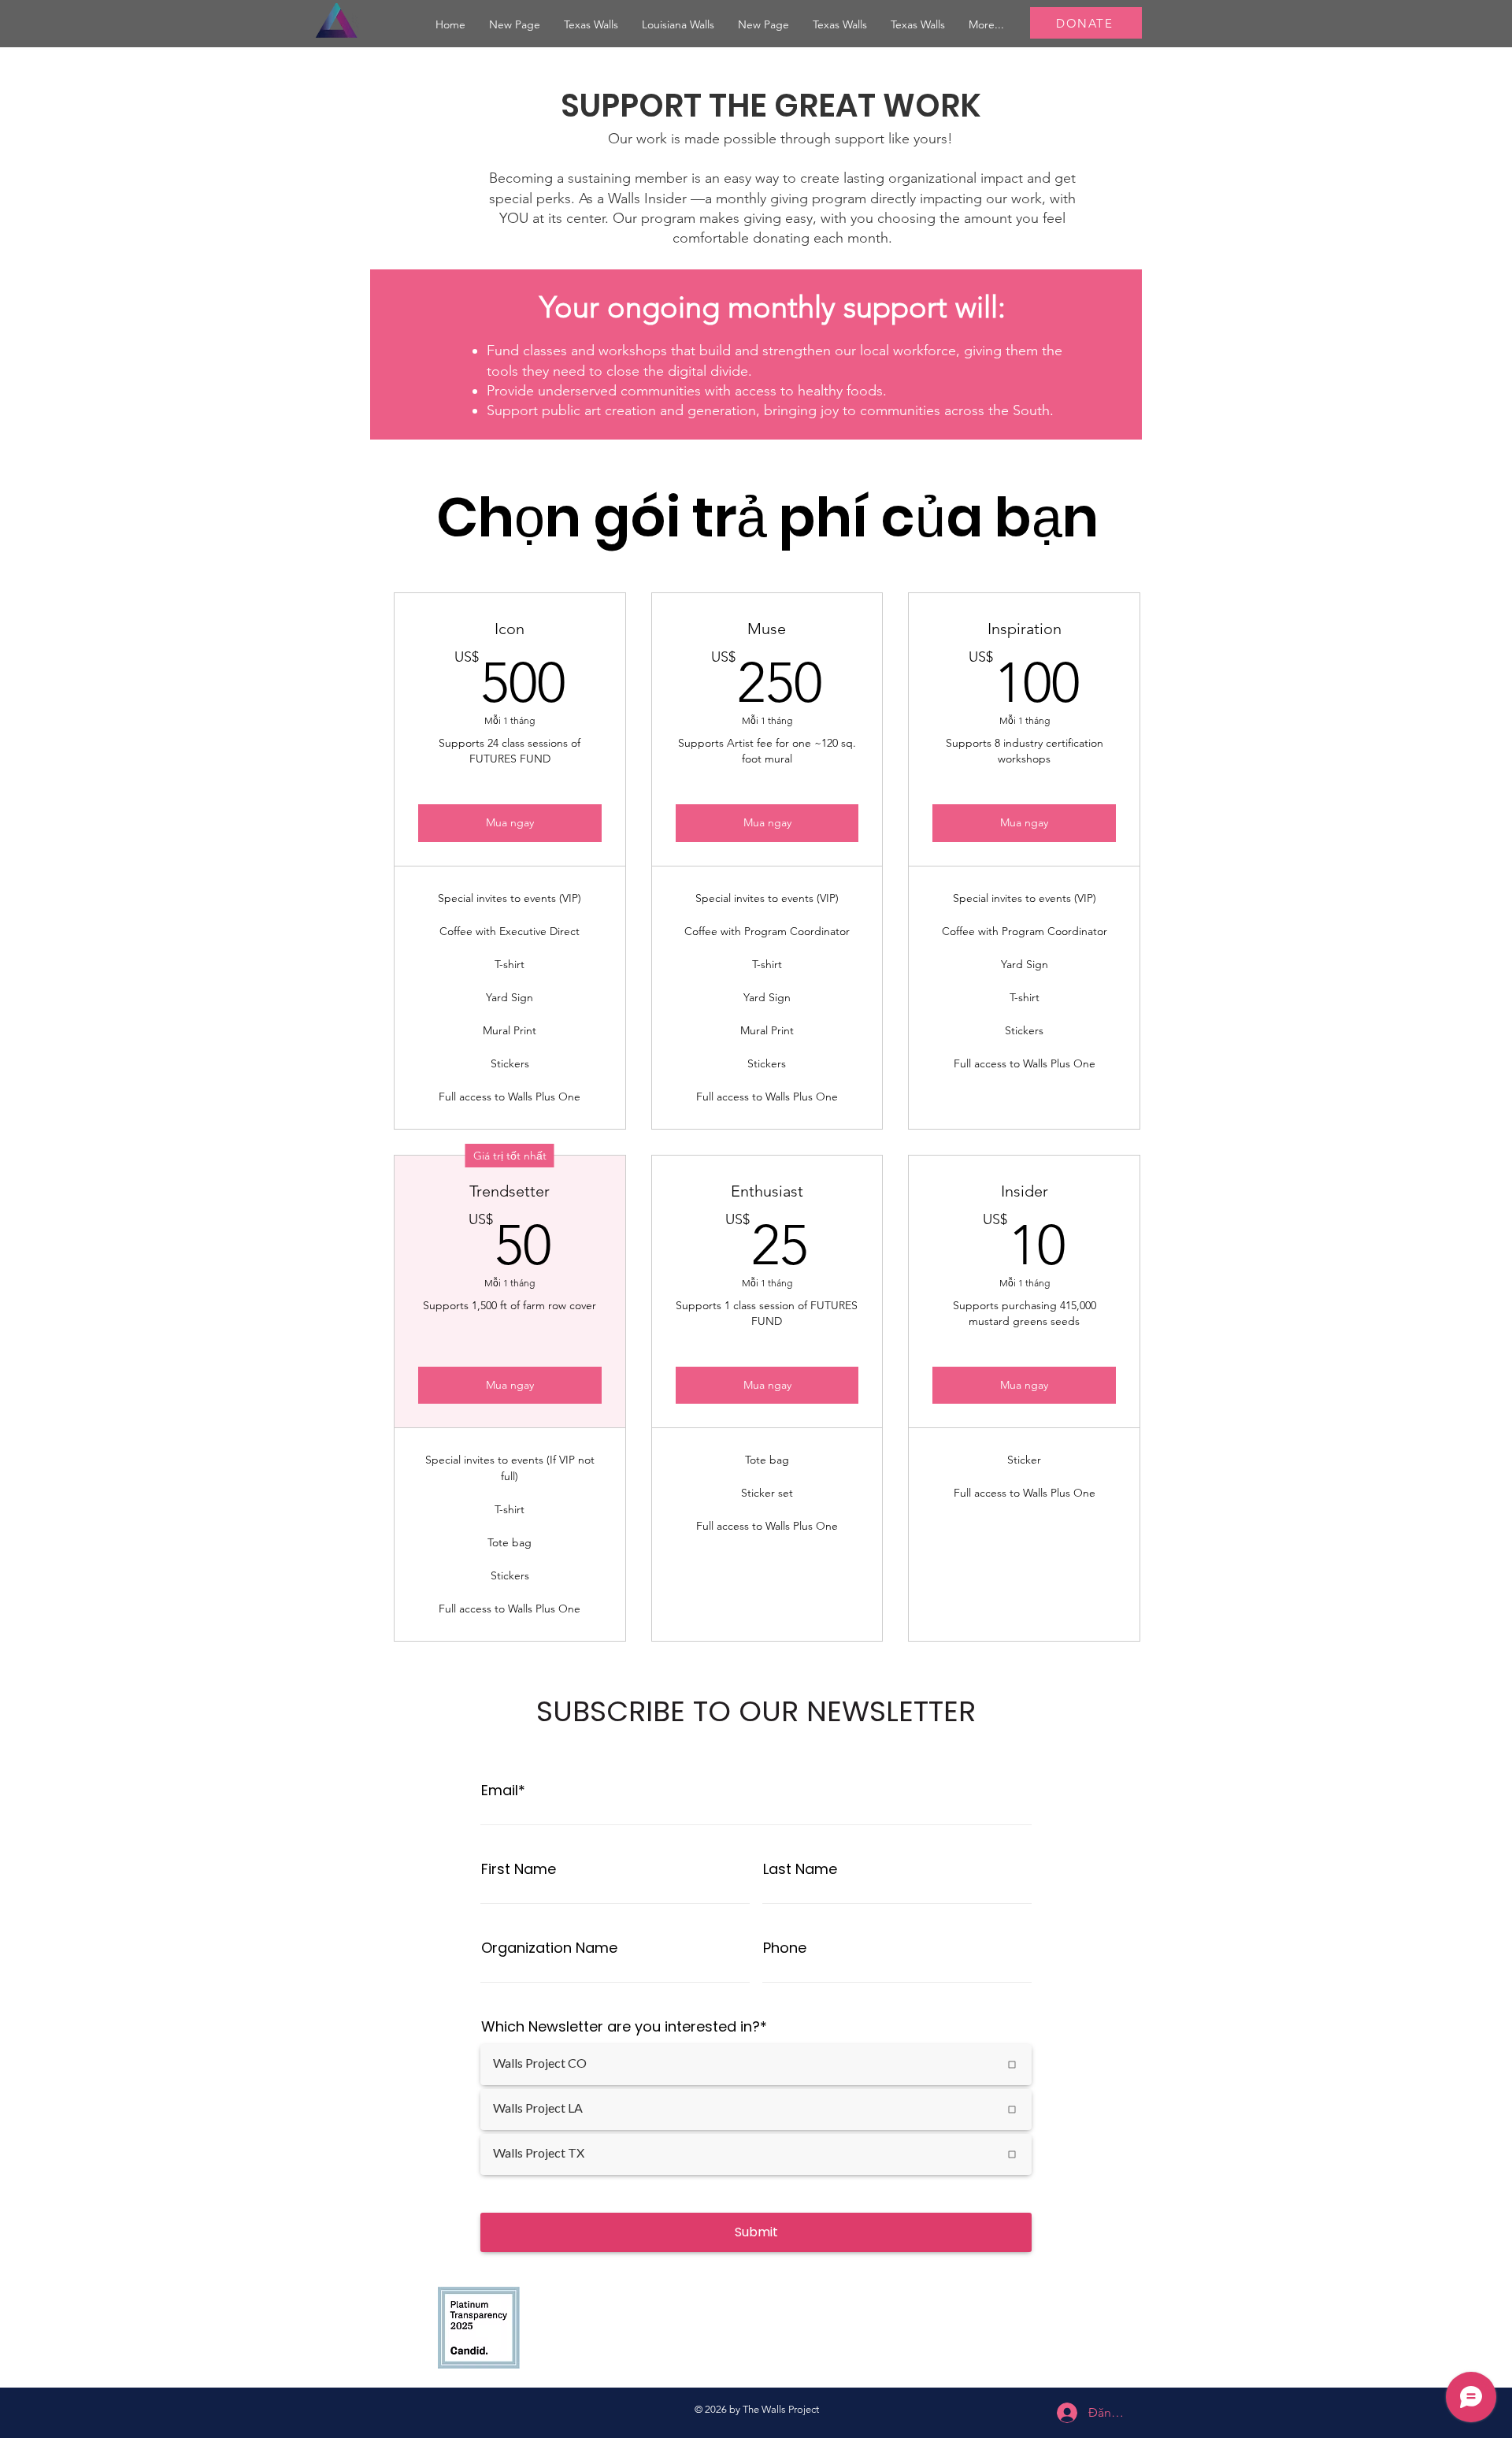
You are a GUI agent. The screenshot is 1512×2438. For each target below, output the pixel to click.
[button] (678, 25)
